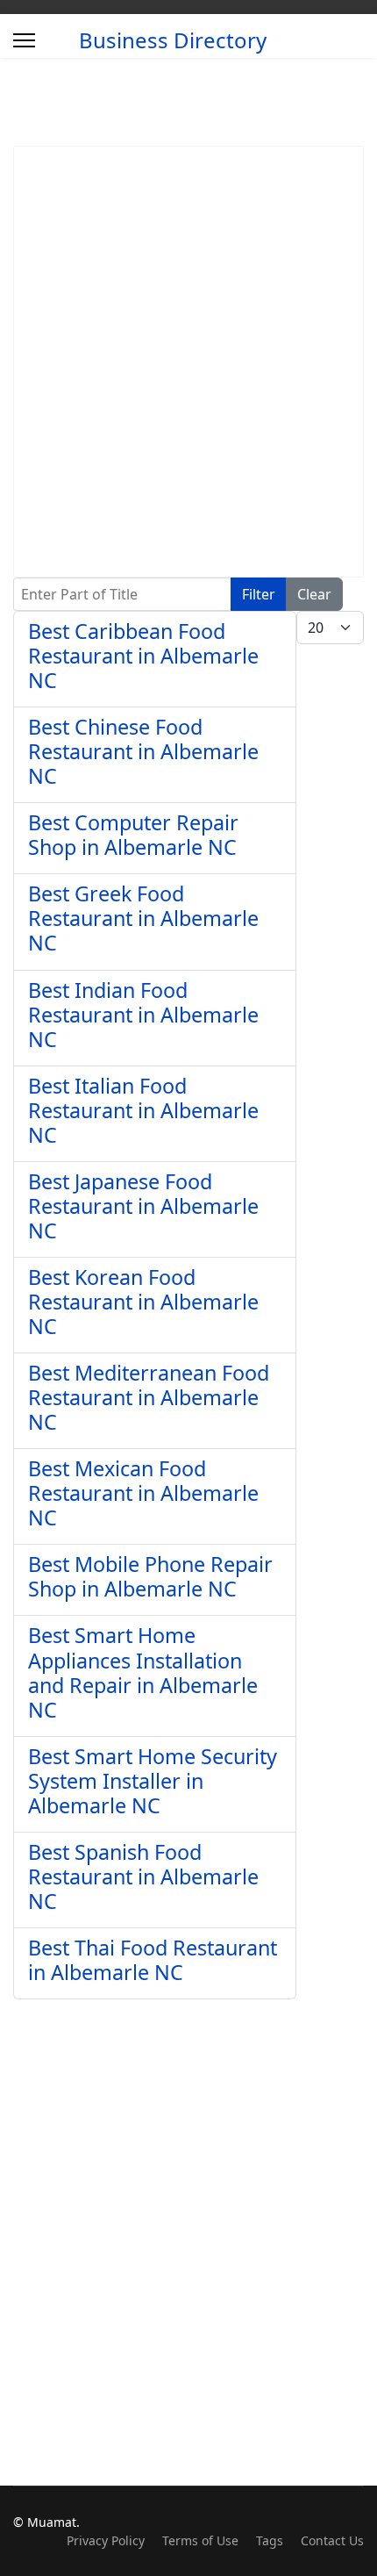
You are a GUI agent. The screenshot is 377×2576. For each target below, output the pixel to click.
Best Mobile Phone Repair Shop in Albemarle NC (150, 1576)
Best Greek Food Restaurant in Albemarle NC (143, 918)
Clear (314, 594)
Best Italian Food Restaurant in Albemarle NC (143, 1110)
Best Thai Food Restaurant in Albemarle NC (153, 1960)
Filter (259, 594)
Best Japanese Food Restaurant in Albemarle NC (143, 1206)
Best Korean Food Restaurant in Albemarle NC (143, 1302)
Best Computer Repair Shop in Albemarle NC (133, 835)
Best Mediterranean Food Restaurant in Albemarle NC (149, 1397)
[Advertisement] (188, 362)
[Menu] (24, 40)
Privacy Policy (106, 2540)
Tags (270, 2540)
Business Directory (173, 40)
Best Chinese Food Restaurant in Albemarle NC (143, 751)
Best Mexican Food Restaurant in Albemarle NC (143, 1493)
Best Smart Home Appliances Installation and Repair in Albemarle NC (143, 1672)
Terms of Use (200, 2540)
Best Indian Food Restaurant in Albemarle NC (143, 1015)
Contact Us (332, 2540)
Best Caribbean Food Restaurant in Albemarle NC (143, 656)
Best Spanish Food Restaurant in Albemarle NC (143, 1876)
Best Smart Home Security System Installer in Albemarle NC (153, 1781)
